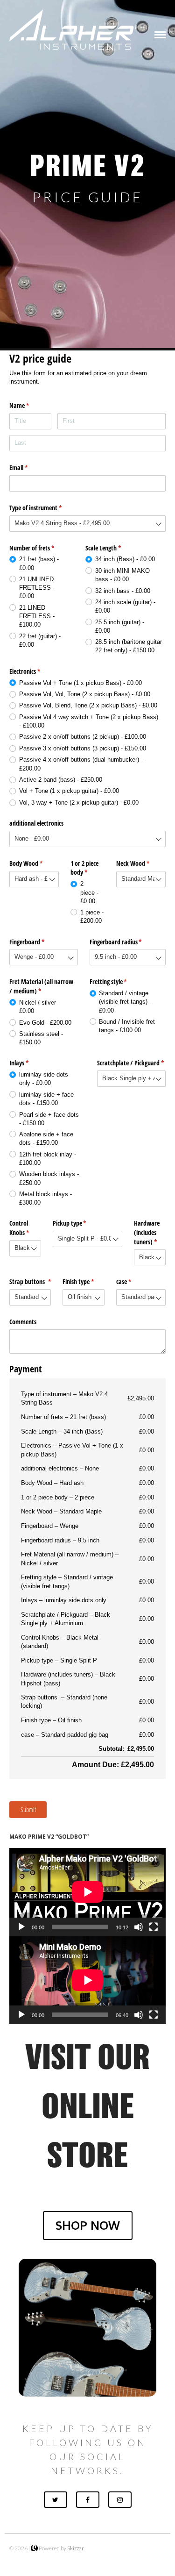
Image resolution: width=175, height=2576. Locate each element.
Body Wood (34, 863)
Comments (23, 1322)
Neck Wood (141, 863)
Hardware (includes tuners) (150, 1232)
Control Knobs (25, 1228)
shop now (88, 2225)
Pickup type (80, 1223)
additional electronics (36, 823)
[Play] (21, 1927)
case (135, 1281)
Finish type (83, 1281)
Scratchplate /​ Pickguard (131, 1063)
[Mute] (139, 1927)
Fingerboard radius (127, 942)
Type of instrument (46, 508)
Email (29, 467)
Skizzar (76, 2548)
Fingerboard (38, 942)
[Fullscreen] (154, 1927)
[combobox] (87, 524)
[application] (87, 1892)
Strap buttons (30, 1281)
